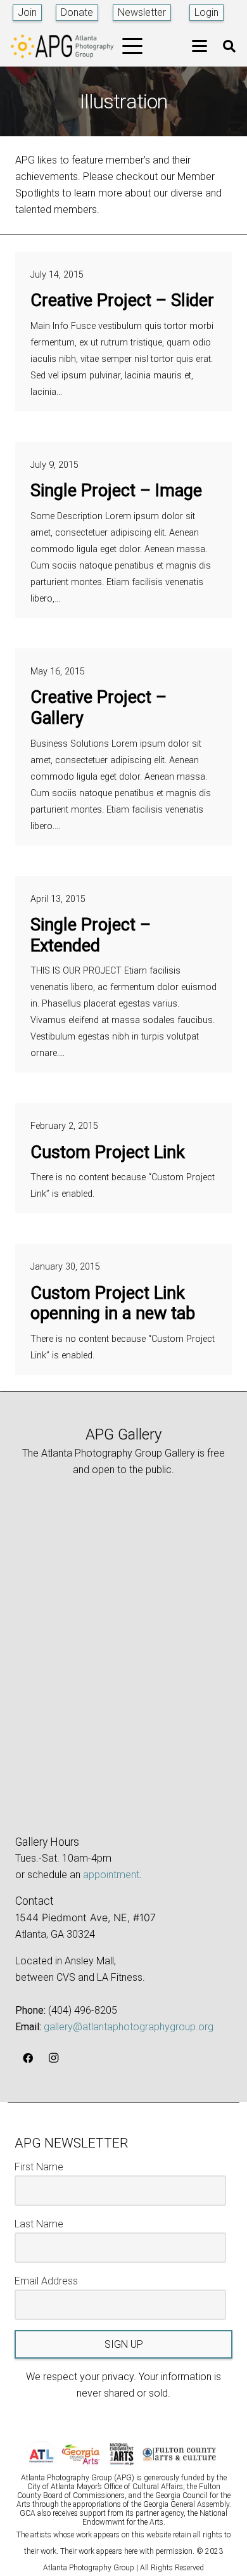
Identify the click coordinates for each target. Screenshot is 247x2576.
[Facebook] (28, 2058)
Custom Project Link (108, 1152)
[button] (133, 46)
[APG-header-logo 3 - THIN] (62, 46)
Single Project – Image (116, 491)
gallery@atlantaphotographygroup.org (129, 2027)
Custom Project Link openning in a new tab (113, 1304)
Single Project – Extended (91, 935)
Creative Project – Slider (122, 300)
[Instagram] (53, 2058)
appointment (111, 1875)
